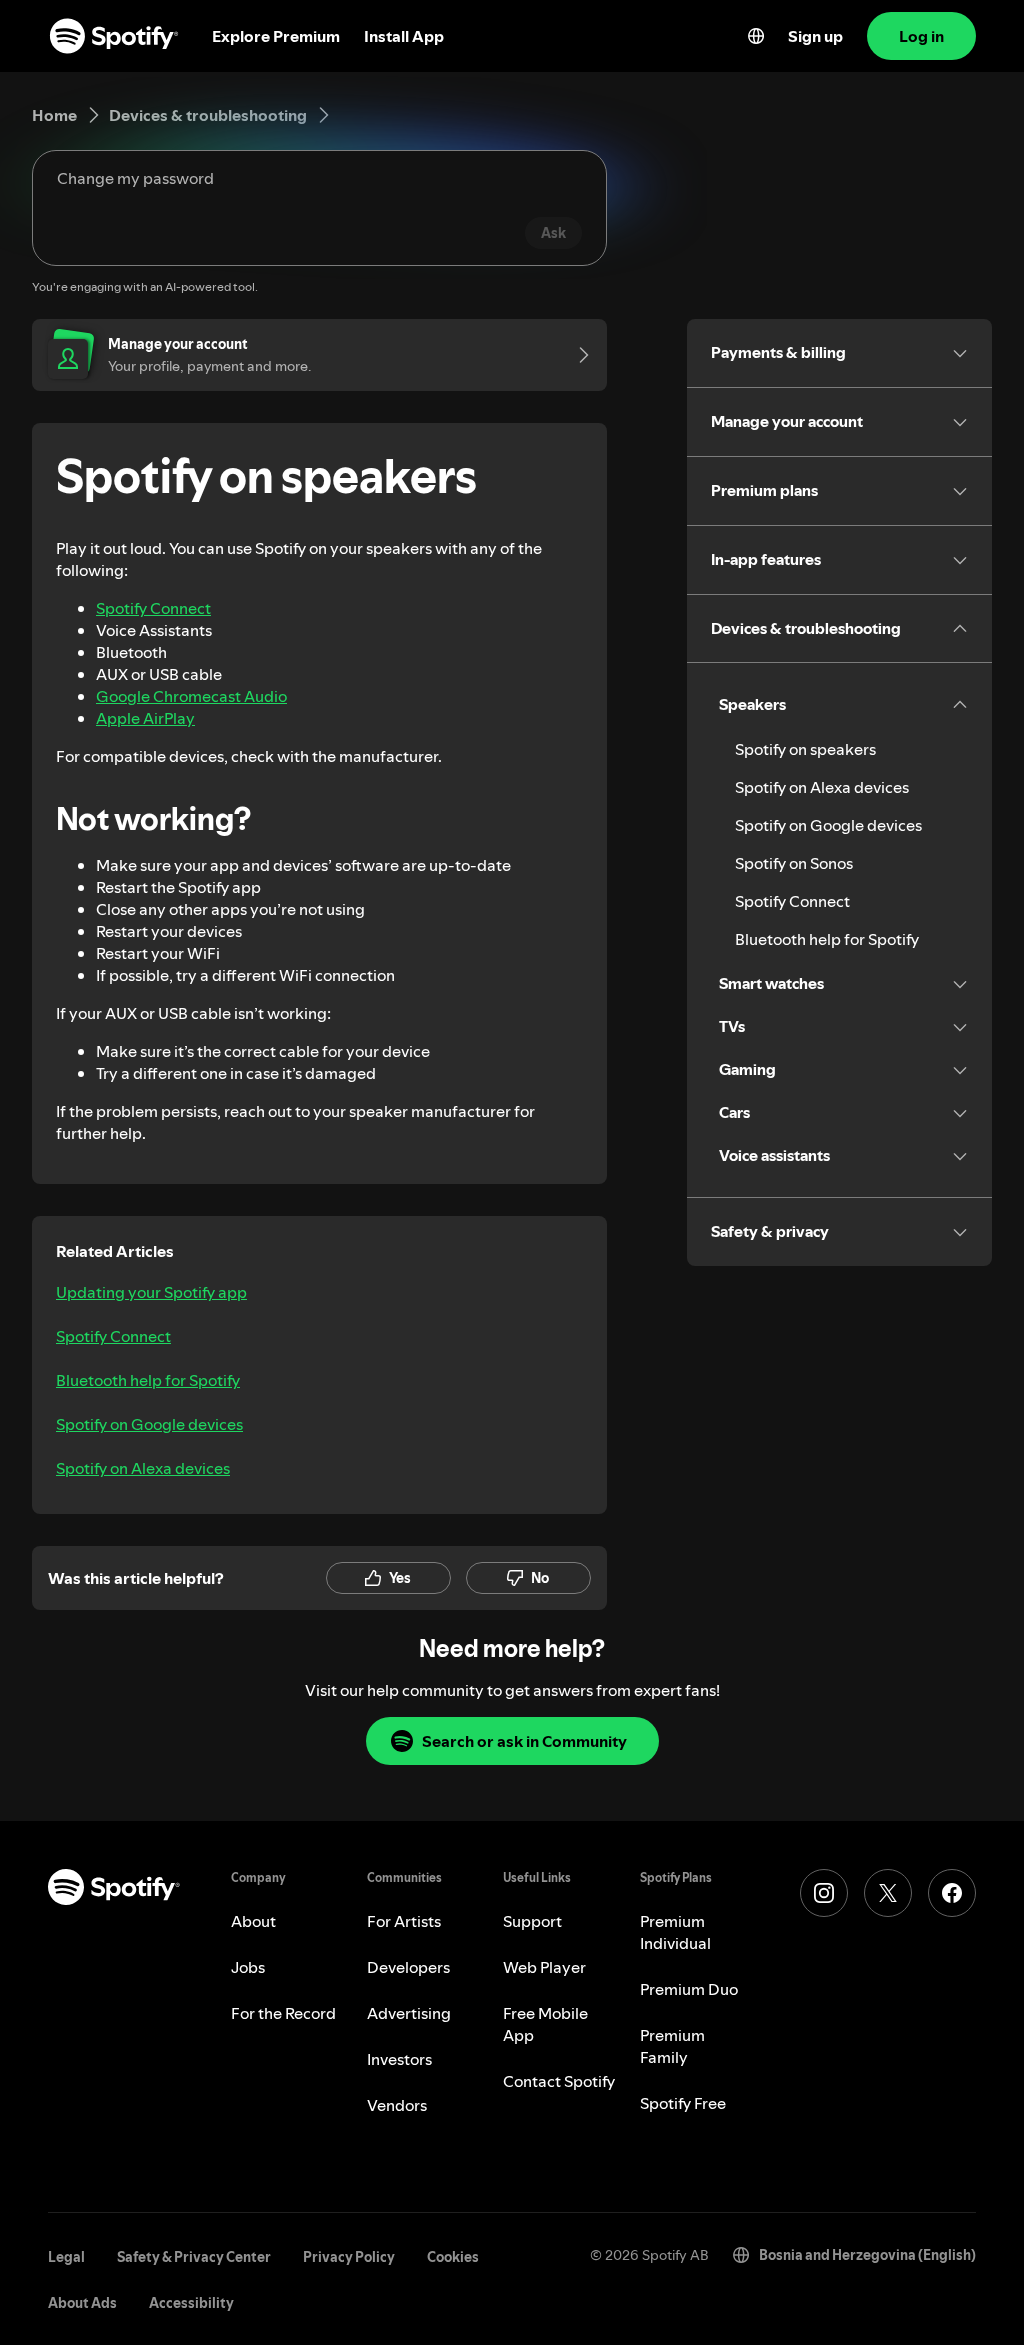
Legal (66, 2257)
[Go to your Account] (577, 355)
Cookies (453, 2257)
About (253, 1921)
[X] (888, 1893)
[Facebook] (952, 1893)
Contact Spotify (559, 2081)
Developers (408, 1967)
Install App (404, 36)
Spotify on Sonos (794, 863)
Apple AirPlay (145, 718)
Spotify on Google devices (149, 1424)
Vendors (397, 2105)
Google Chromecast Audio (191, 696)
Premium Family (672, 2046)
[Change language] (756, 36)
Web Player (544, 1967)
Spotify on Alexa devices (143, 1468)
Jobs (248, 1967)
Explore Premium (276, 36)
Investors (399, 2059)
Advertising (409, 2013)
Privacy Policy (349, 2257)
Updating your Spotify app (151, 1292)
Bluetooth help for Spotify (148, 1380)
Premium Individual (675, 1932)
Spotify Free (683, 2103)
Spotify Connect (153, 608)
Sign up (815, 36)
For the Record (283, 2013)
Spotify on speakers (805, 749)
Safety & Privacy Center (194, 2257)
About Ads (82, 2303)
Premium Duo (689, 1989)
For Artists (404, 1921)
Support (532, 1921)
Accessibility (191, 2303)
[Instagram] (824, 1893)
